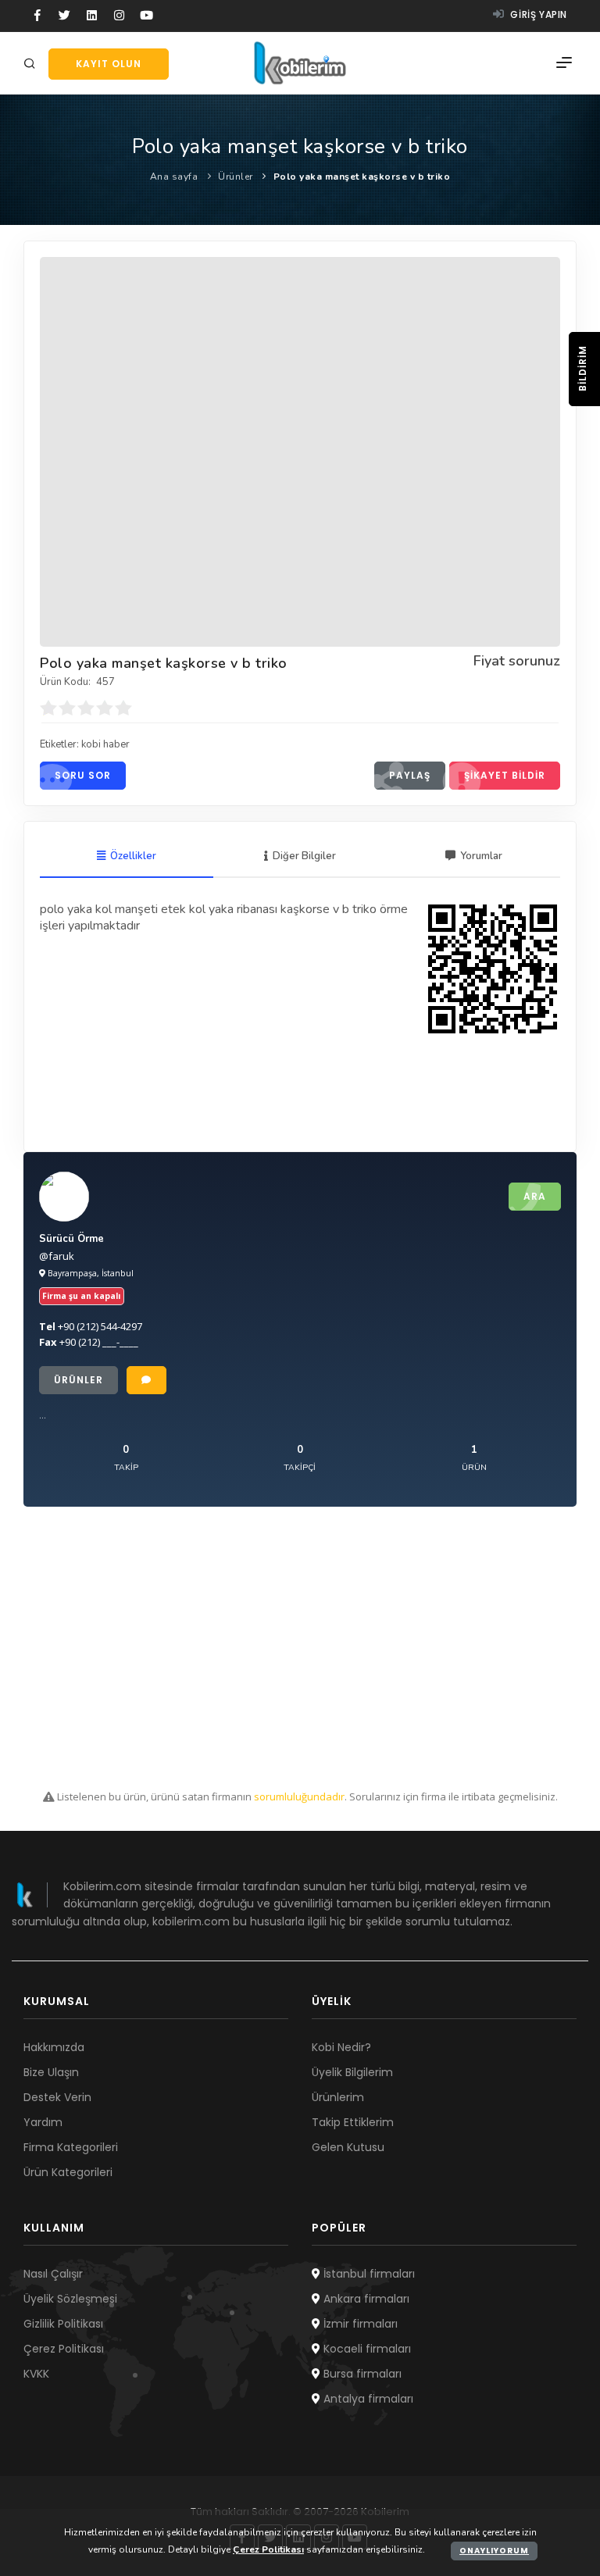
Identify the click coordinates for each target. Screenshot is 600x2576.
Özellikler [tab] (133, 856)
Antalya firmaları (367, 2399)
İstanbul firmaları (368, 2274)
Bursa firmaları (361, 2374)
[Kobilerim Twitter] (64, 16)
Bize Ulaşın (51, 2072)
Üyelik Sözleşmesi (70, 2299)
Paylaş (410, 775)
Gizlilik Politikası (63, 2324)
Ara (535, 1196)
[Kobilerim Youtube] (146, 16)
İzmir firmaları (359, 2324)
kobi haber (105, 744)
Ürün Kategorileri (68, 2172)
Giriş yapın (537, 14)
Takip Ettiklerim (353, 2122)
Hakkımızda (54, 2047)
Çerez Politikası (64, 2349)
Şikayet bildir (505, 775)
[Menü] (564, 63)
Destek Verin (57, 2097)
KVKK (36, 2374)
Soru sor (83, 775)
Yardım (43, 2122)
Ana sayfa (174, 177)
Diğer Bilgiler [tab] (304, 856)
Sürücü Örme (71, 1239)
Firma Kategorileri (71, 2147)
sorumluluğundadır (299, 1796)
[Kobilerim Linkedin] (92, 16)
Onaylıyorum (494, 2551)
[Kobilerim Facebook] (37, 16)
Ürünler (236, 177)
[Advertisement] (300, 1648)
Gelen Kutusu (348, 2147)
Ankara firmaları (365, 2299)
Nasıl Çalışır (53, 2274)
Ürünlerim (338, 2097)
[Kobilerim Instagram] (119, 16)
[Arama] (32, 64)
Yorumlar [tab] (481, 856)
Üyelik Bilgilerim (352, 2072)
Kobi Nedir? (341, 2047)
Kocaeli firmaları (366, 2349)
